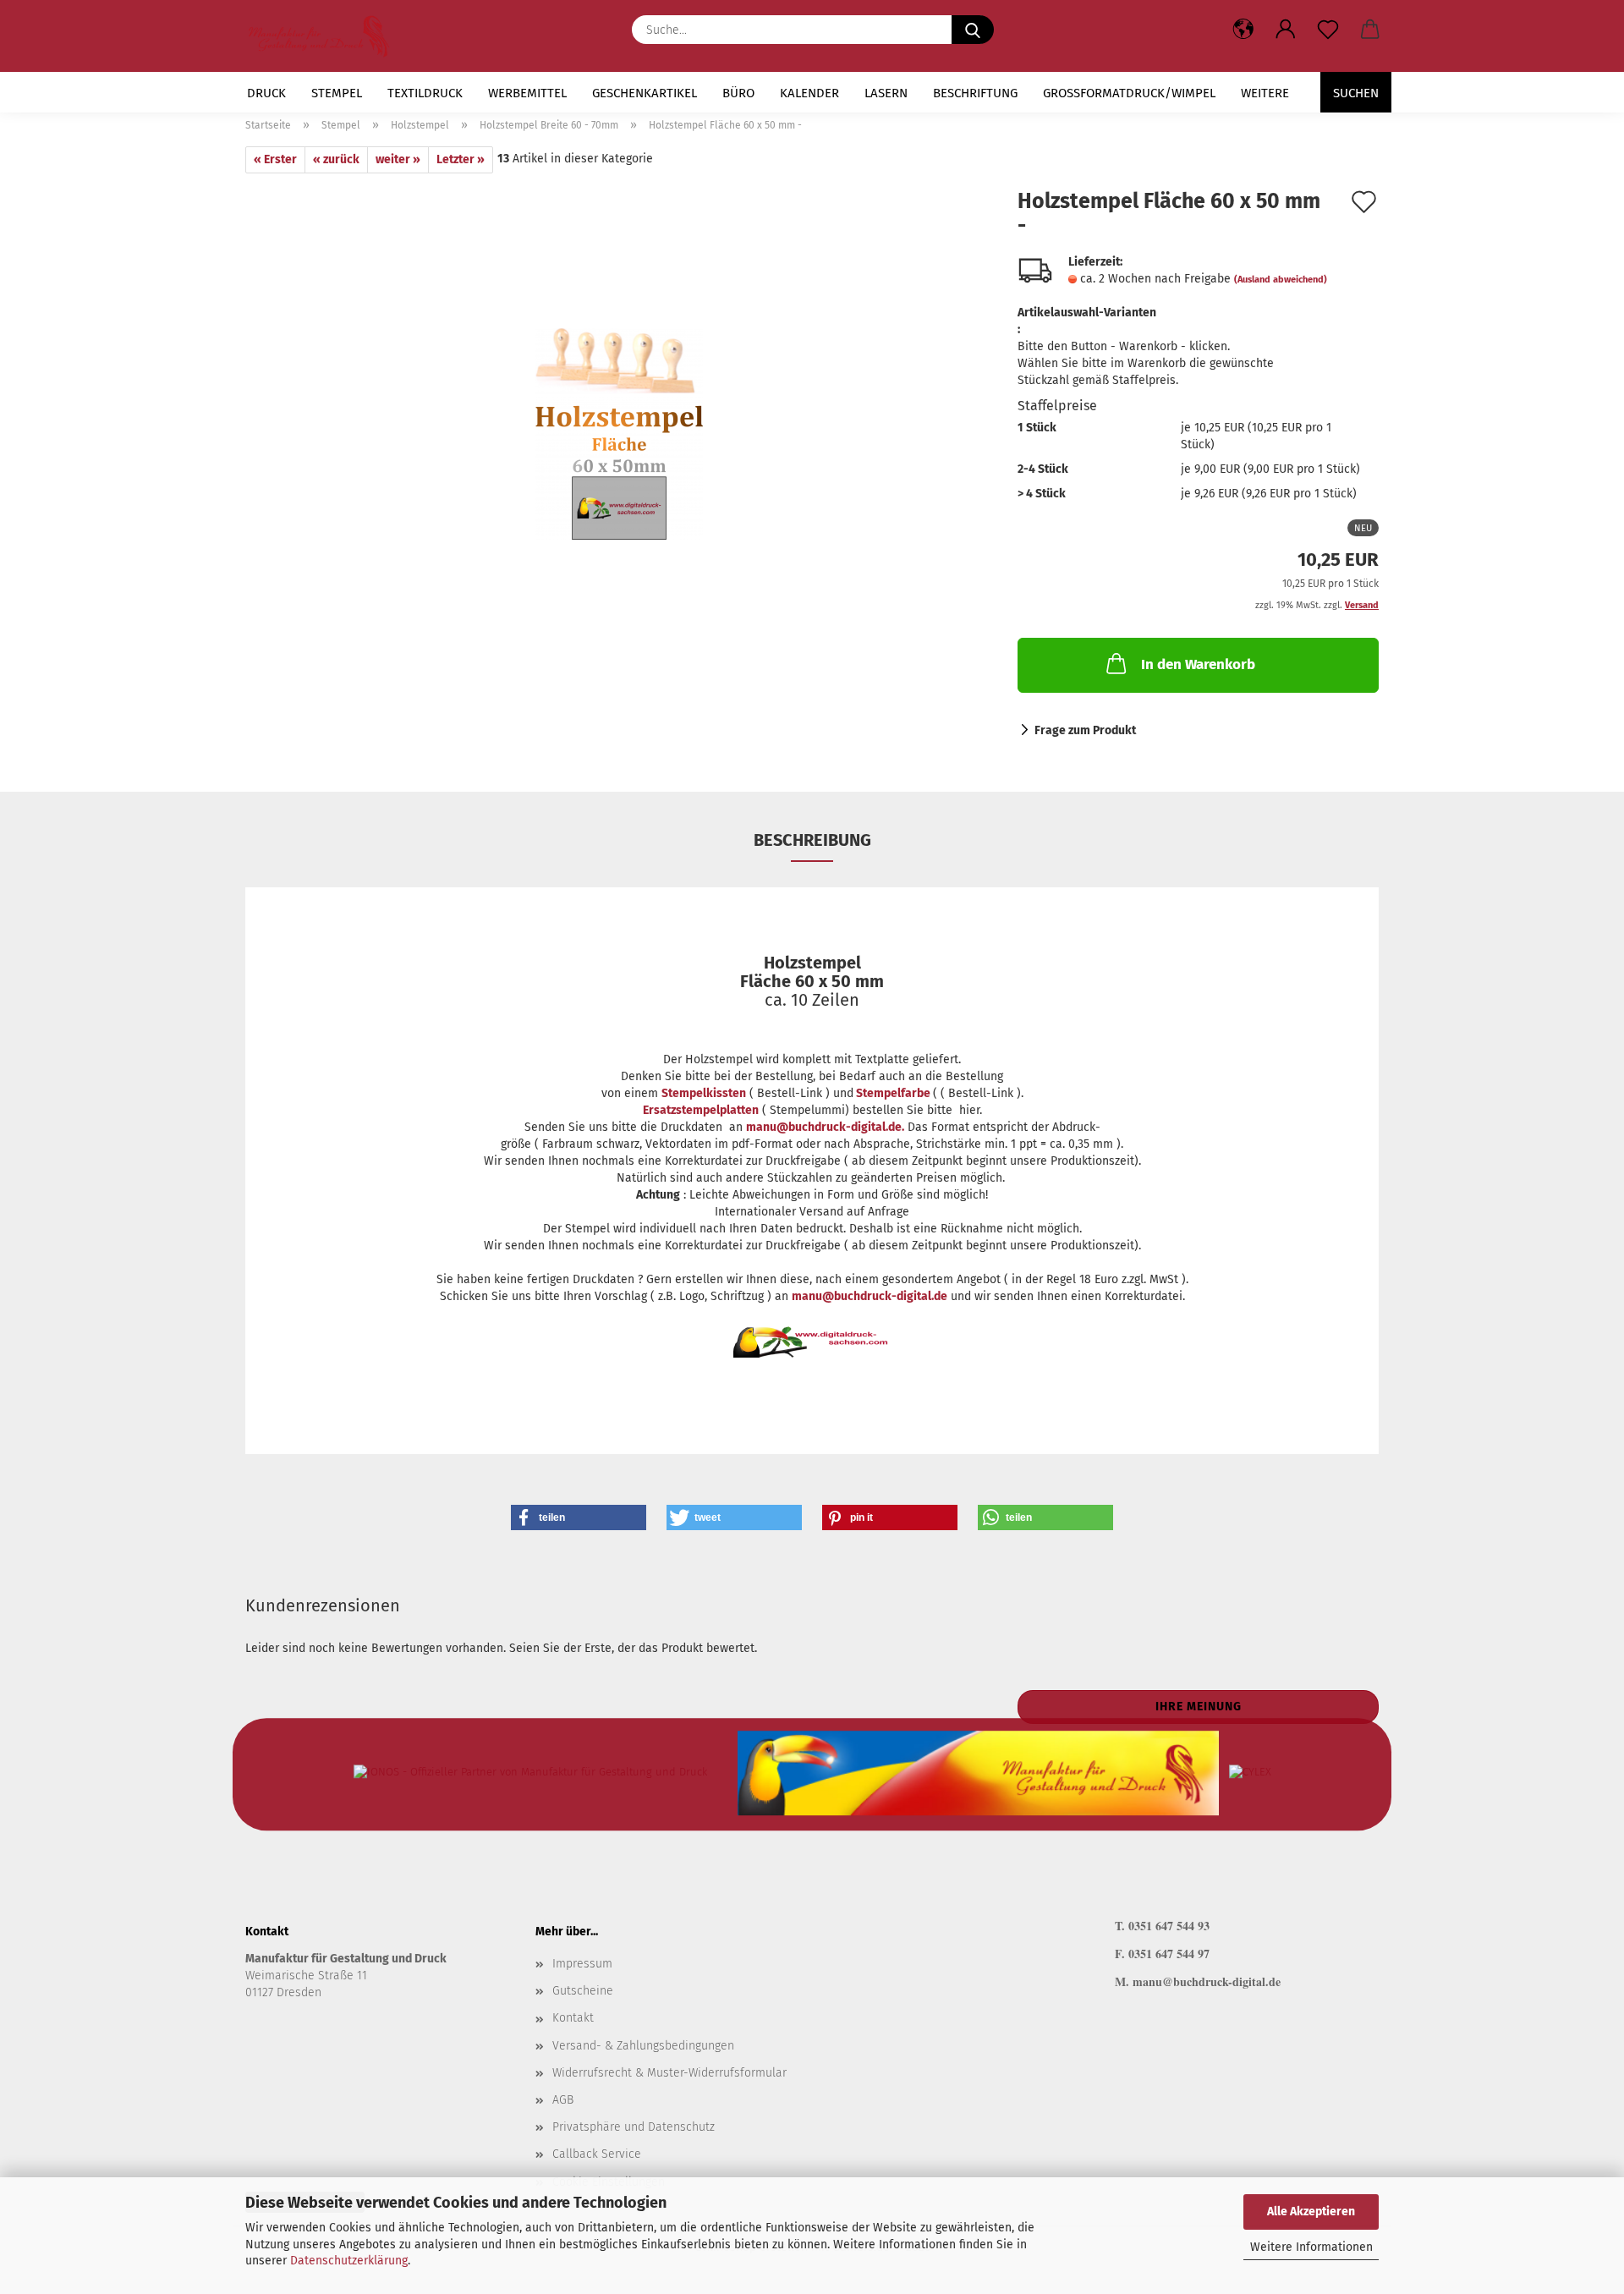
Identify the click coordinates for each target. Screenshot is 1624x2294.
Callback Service (597, 2154)
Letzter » (461, 159)
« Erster (275, 159)
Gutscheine (583, 1991)
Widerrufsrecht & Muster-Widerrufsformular (669, 2073)
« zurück (336, 159)
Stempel (337, 93)
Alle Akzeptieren (1311, 2212)
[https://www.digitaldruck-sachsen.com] (325, 36)
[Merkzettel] (1328, 30)
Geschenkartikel (645, 93)
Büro (738, 93)
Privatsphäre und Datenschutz (634, 2127)
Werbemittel (527, 93)
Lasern (886, 93)
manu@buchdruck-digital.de (870, 1296)
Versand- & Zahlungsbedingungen (643, 2046)
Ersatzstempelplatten (701, 1110)
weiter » (398, 159)
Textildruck (425, 93)
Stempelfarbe (893, 1093)
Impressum (582, 1964)
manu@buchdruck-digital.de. (825, 1127)
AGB (563, 2100)
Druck (266, 93)
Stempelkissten (704, 1093)
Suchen (1356, 93)
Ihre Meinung (1199, 1707)
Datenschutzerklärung (349, 2261)
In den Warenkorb (1198, 664)
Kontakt (573, 2018)
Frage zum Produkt (1085, 730)
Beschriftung (975, 93)
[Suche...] (973, 30)
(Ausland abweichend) (1281, 280)
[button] (1286, 30)
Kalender (809, 93)
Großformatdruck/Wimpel (1129, 93)
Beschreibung (812, 840)
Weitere (1265, 93)
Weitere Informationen (1311, 2247)
